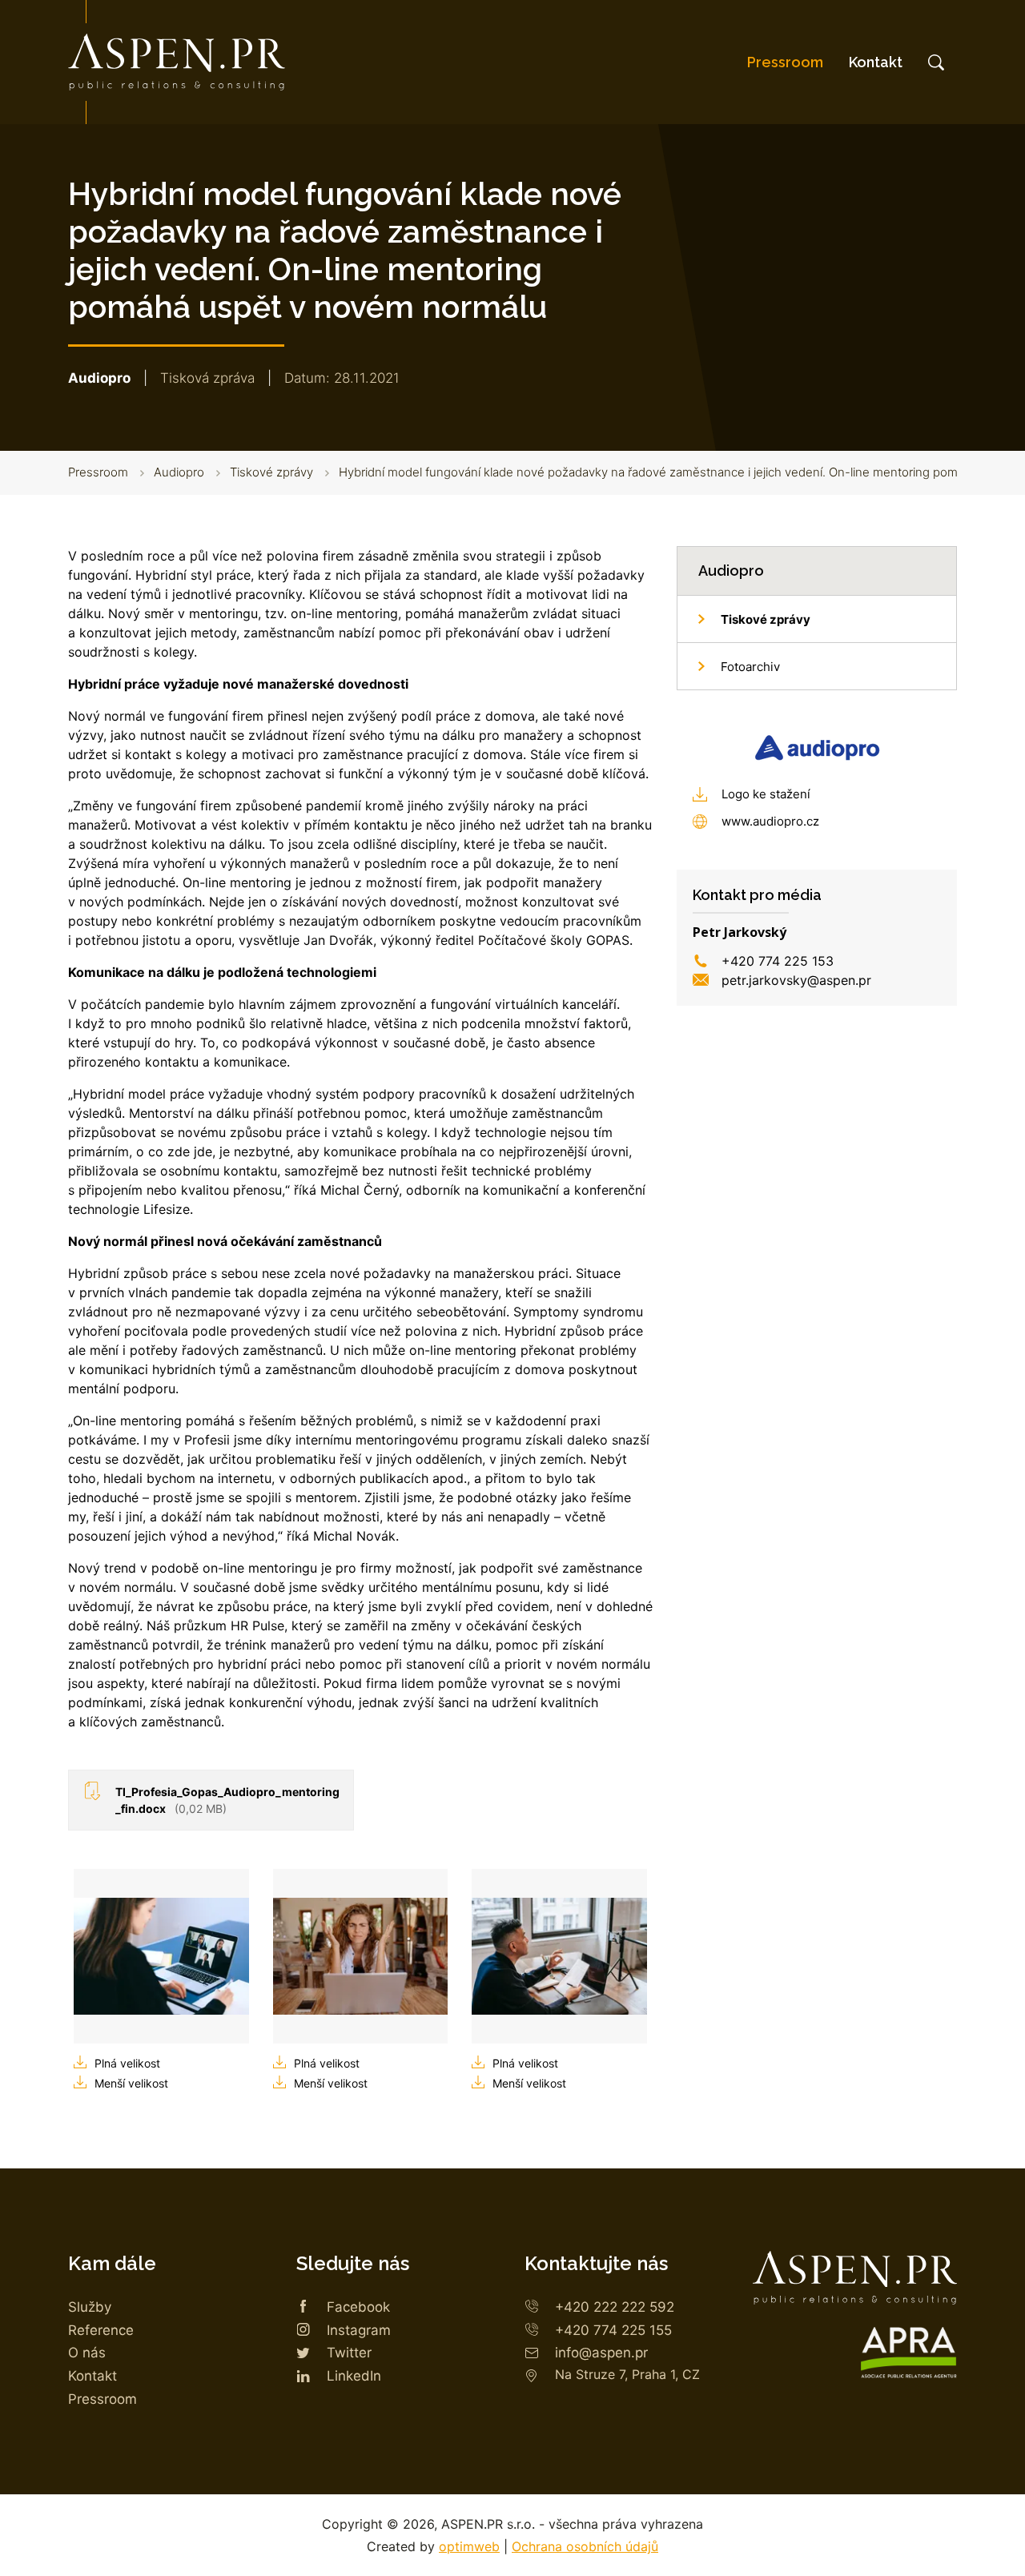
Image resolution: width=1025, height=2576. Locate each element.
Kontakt (876, 62)
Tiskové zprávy (271, 472)
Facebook (358, 2307)
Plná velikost (127, 2063)
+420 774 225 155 (613, 2330)
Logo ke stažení (766, 794)
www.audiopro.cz (770, 821)
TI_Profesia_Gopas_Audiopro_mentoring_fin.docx (227, 1800)
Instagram (359, 2330)
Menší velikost (131, 2083)
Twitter (349, 2353)
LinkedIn (354, 2376)
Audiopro (179, 472)
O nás (87, 2353)
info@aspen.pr (601, 2353)
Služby (90, 2307)
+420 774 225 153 (778, 961)
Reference (101, 2330)
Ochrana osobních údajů (585, 2546)
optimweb (469, 2546)
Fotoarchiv (750, 667)
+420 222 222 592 (615, 2307)
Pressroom (785, 62)
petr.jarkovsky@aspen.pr (796, 980)
